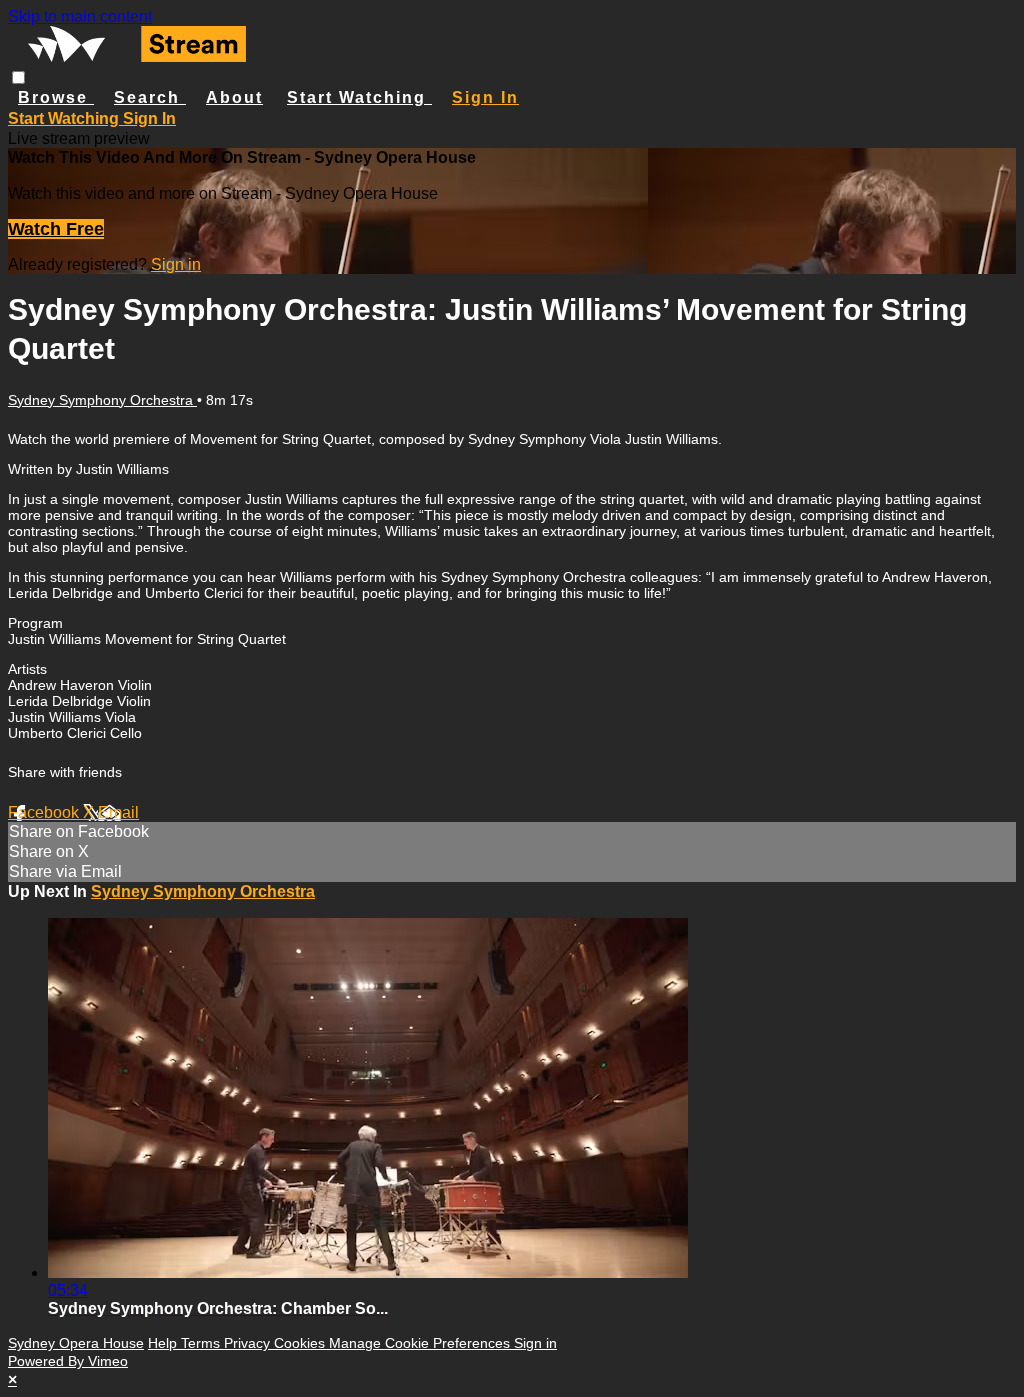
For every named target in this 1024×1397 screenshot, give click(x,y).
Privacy (249, 1343)
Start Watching (359, 97)
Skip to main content (80, 16)
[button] (18, 77)
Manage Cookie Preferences (421, 1343)
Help (164, 1343)
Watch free (56, 229)
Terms (202, 1343)
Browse (56, 97)
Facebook (45, 812)
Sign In (149, 118)
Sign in (485, 97)
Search (150, 97)
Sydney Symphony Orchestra (102, 400)
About (234, 97)
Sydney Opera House (76, 1343)
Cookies (301, 1343)
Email (118, 812)
